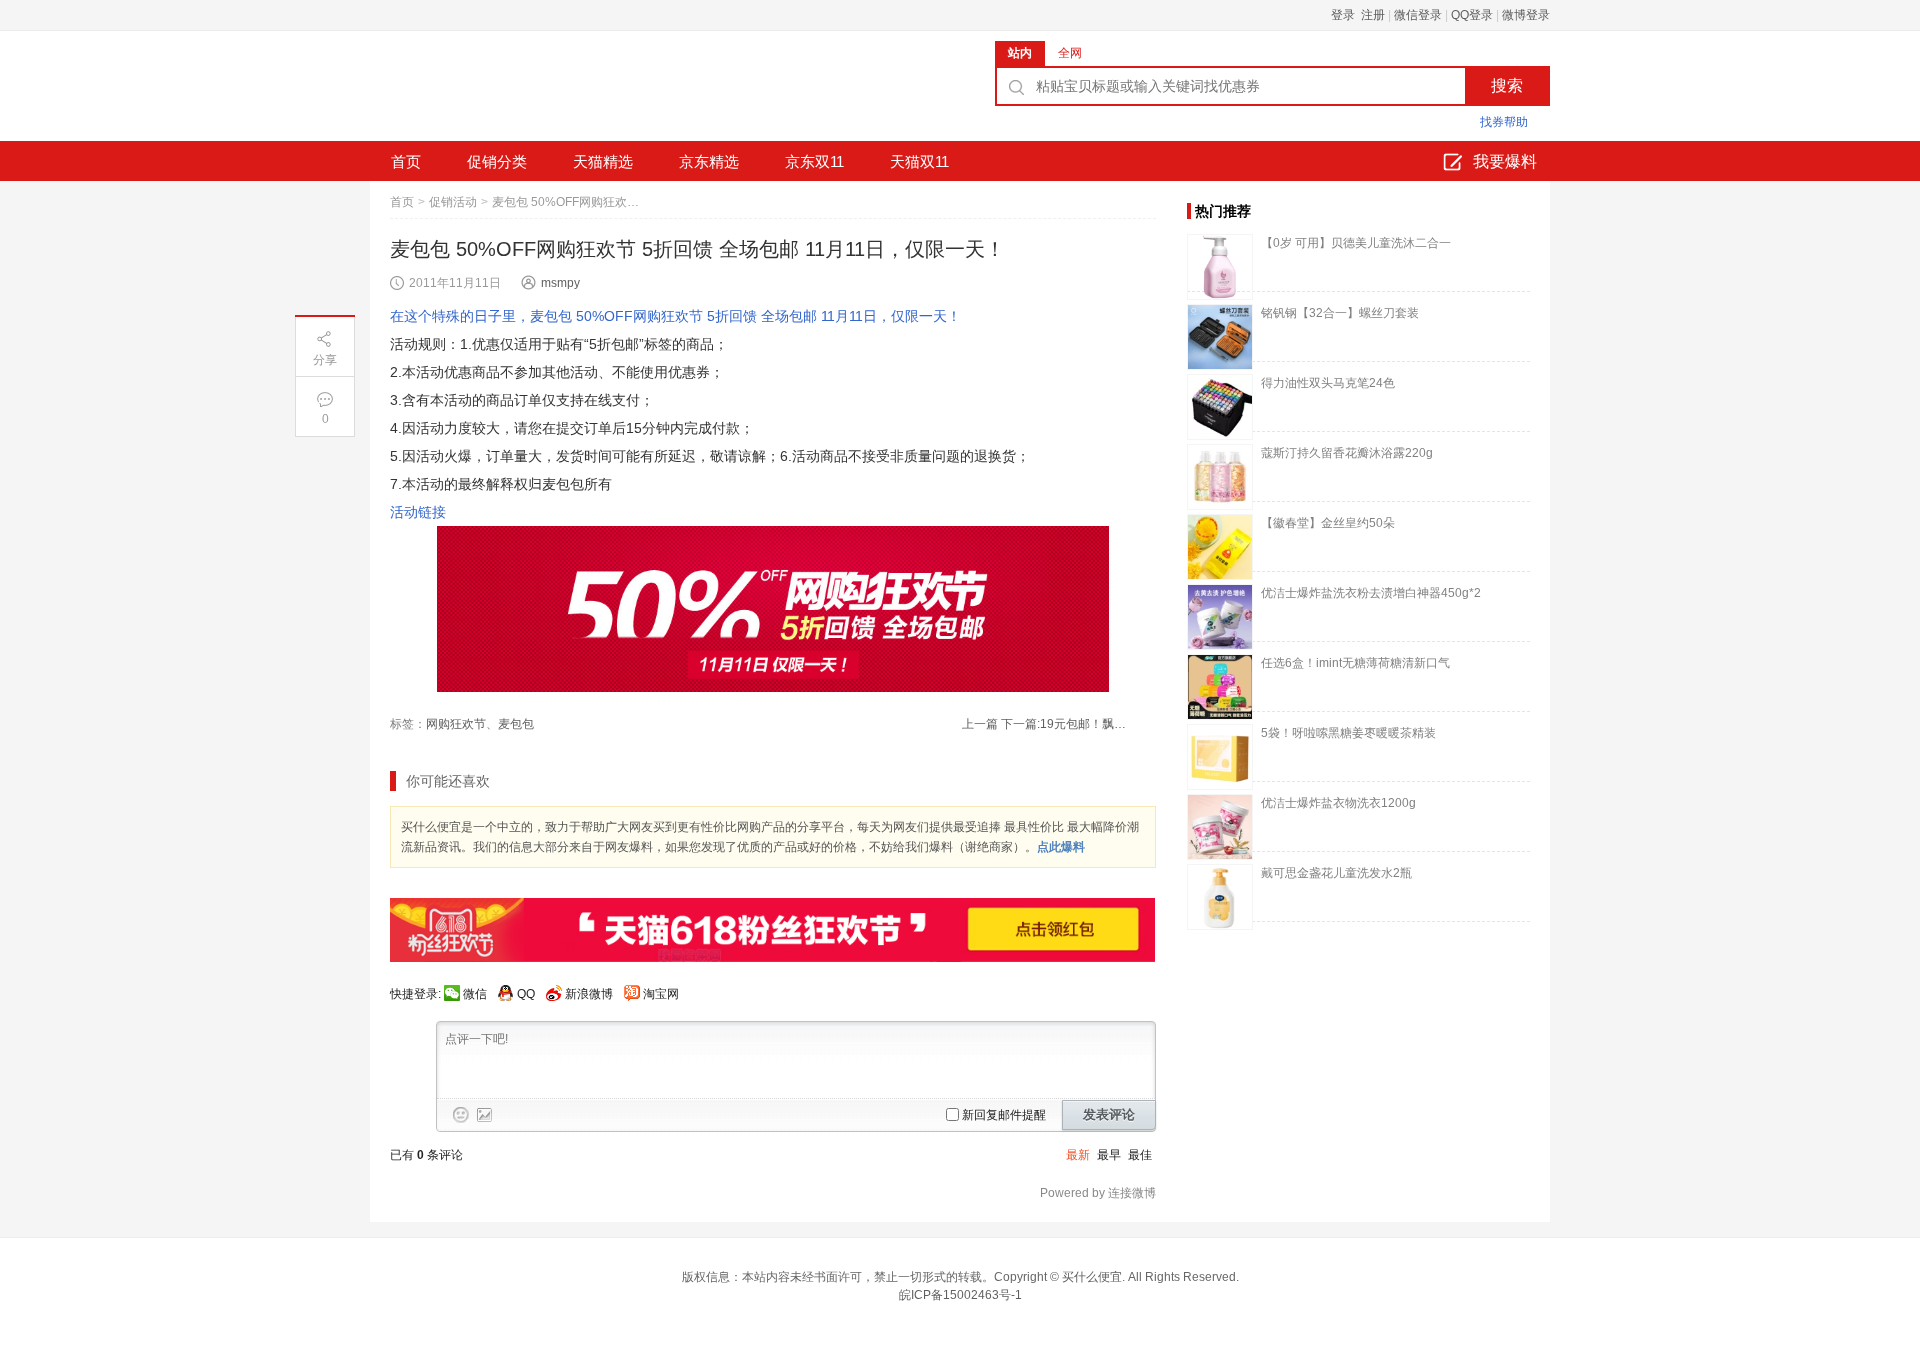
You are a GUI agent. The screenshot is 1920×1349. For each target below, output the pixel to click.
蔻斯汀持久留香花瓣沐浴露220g (1347, 453)
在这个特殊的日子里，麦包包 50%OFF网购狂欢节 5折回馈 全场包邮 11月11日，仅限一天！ (675, 316)
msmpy (560, 283)
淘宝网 (661, 994)
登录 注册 (1358, 15)
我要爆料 (1505, 161)
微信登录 (1418, 15)
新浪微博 (589, 994)
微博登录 (1526, 15)
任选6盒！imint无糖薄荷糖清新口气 (1355, 663)
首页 (406, 161)
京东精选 (709, 161)
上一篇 (980, 724)
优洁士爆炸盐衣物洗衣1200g (1338, 803)
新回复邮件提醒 (1004, 1115)
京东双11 (814, 161)
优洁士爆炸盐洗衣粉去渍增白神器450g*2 (1371, 593)
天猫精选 (603, 161)
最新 (1078, 1155)
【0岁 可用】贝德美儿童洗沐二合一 (1356, 243)
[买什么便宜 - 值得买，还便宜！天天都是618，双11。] (520, 93)
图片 (485, 1115)
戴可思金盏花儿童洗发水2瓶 (1336, 873)
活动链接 (418, 512)
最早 (1109, 1155)
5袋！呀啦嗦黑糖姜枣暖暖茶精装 (1348, 733)
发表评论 (1109, 1114)
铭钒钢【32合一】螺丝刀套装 (1340, 313)
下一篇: (1065, 724)
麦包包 (516, 724)
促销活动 (453, 202)
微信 (475, 994)
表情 (461, 1115)
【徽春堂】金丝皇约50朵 (1328, 523)
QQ (526, 994)
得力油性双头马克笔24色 (1328, 383)
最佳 (1140, 1155)
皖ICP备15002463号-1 (960, 1295)
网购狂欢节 (456, 724)
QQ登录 (1472, 15)
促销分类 (497, 161)
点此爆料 (1061, 847)
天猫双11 (919, 161)
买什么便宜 (1092, 1277)
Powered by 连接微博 (1098, 1193)
